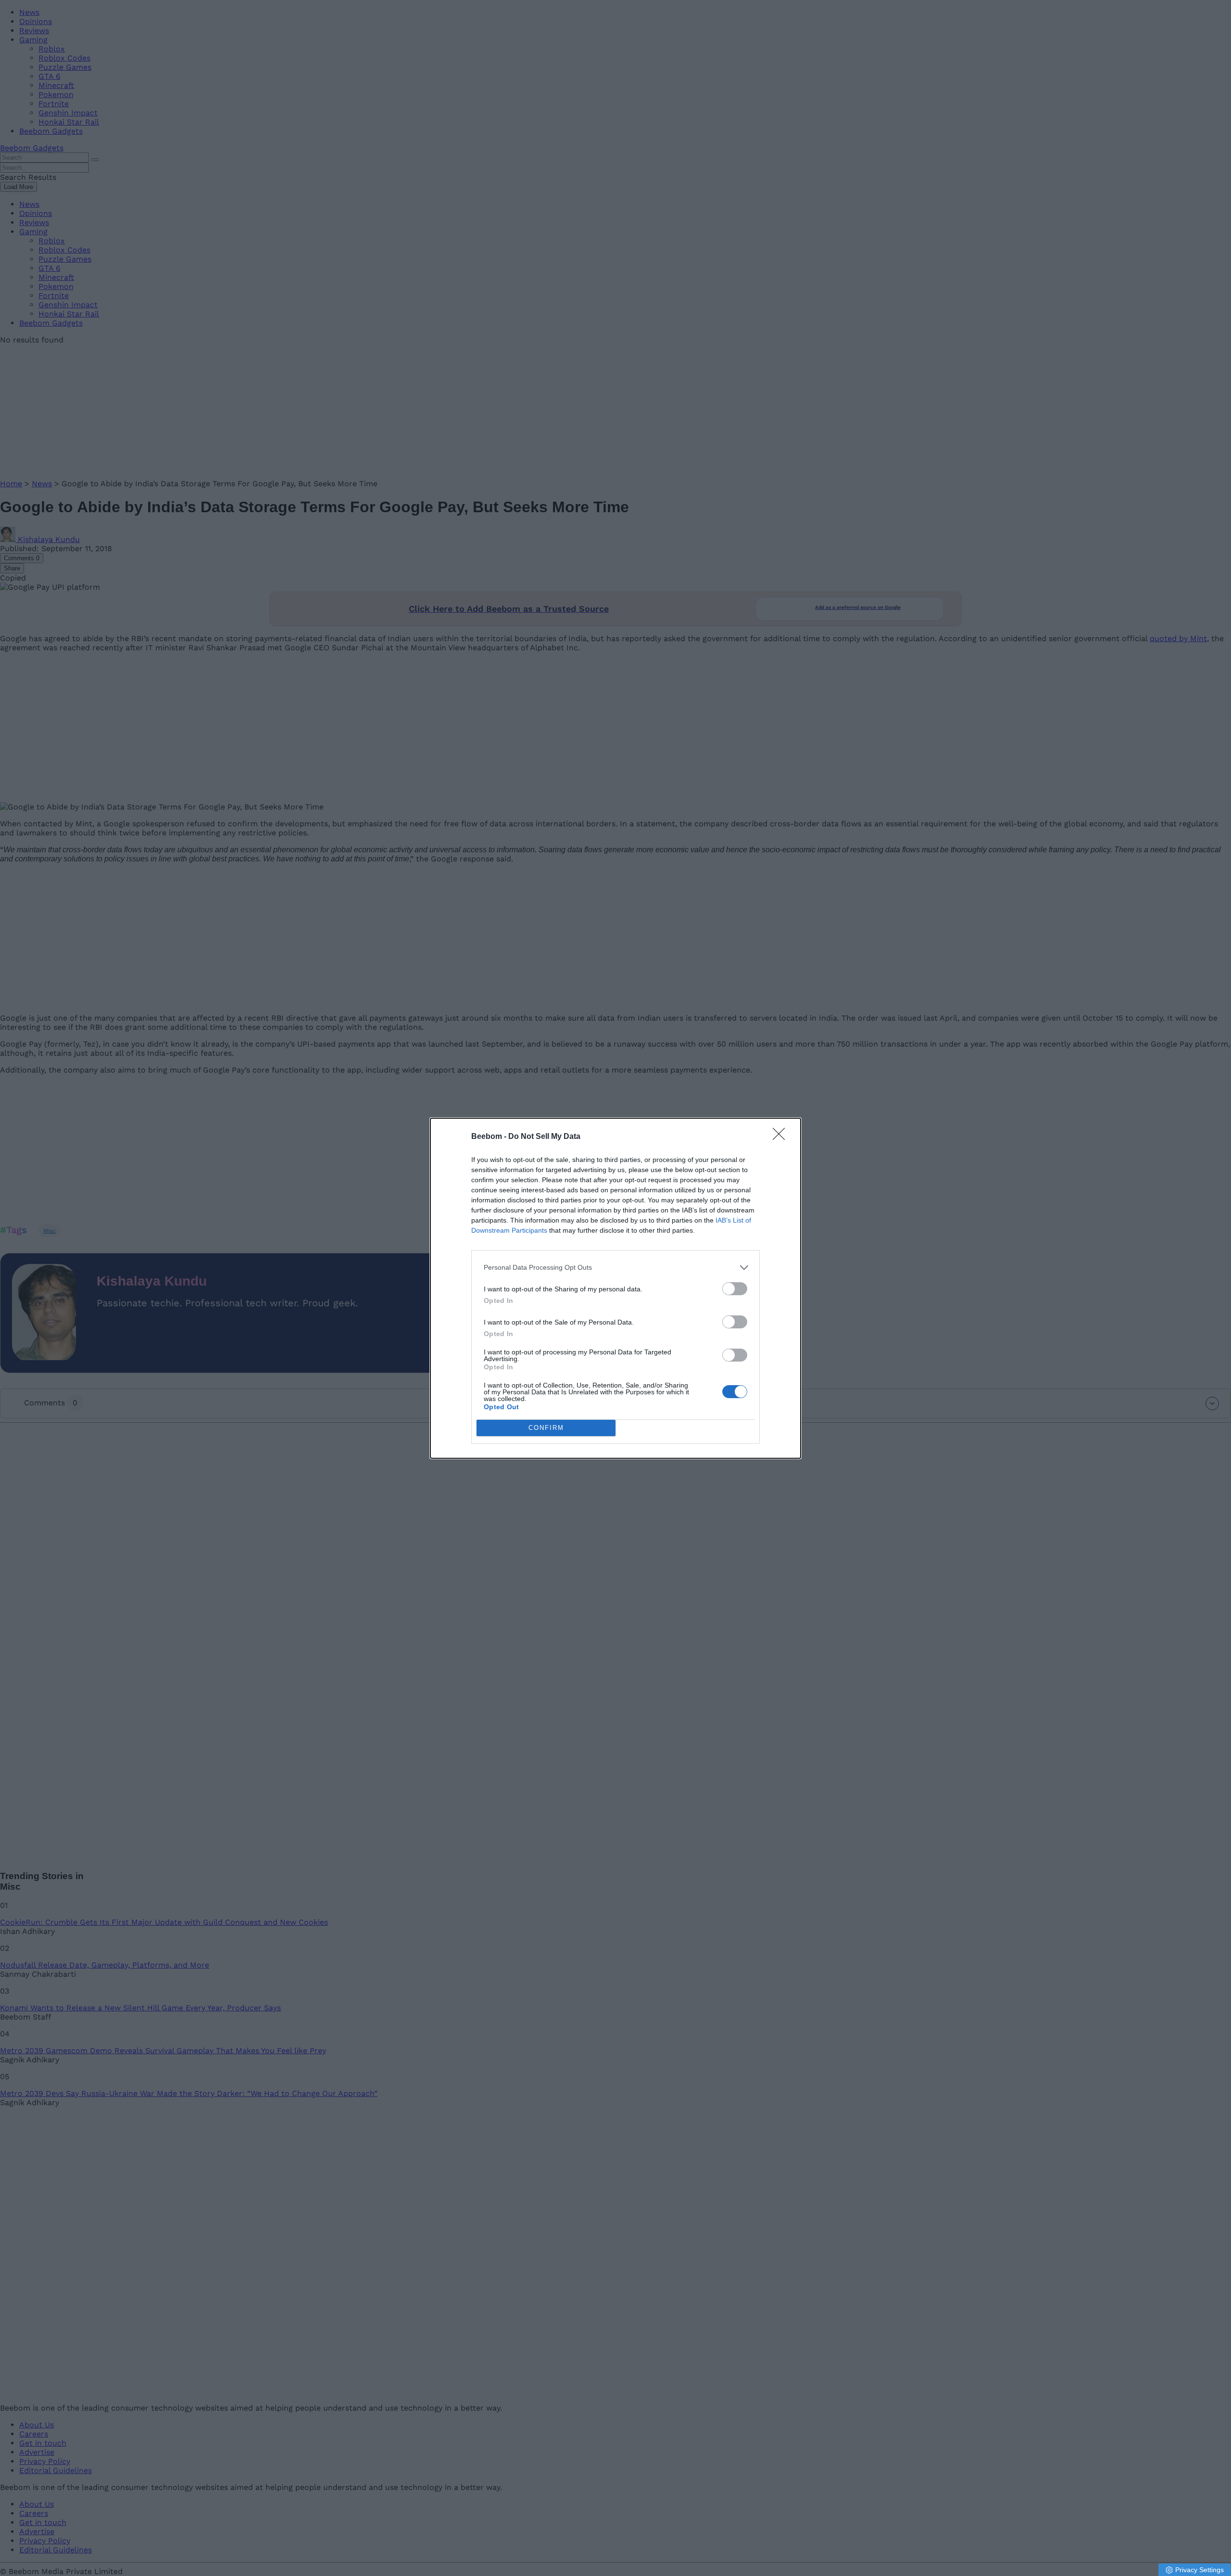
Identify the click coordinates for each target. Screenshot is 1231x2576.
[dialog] (615, 1288)
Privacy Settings (1200, 2570)
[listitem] (615, 1268)
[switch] (735, 1289)
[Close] (782, 1137)
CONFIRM (546, 1428)
